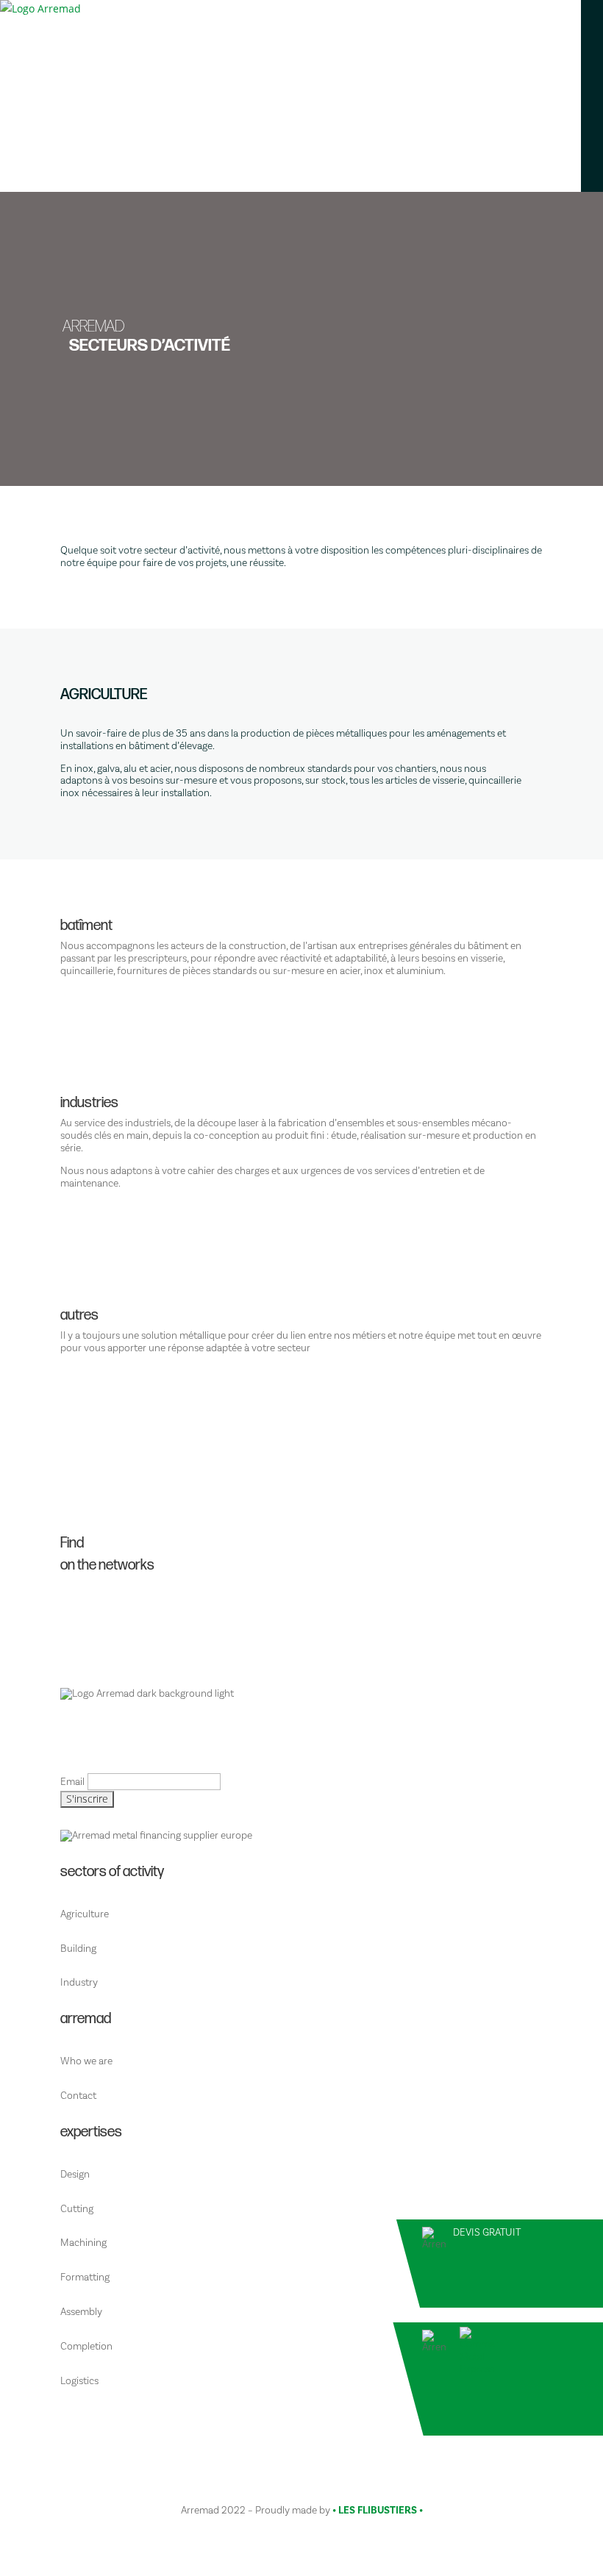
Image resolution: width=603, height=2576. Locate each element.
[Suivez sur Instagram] (307, 1620)
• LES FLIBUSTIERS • (378, 2511)
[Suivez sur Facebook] (307, 1608)
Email (72, 1782)
